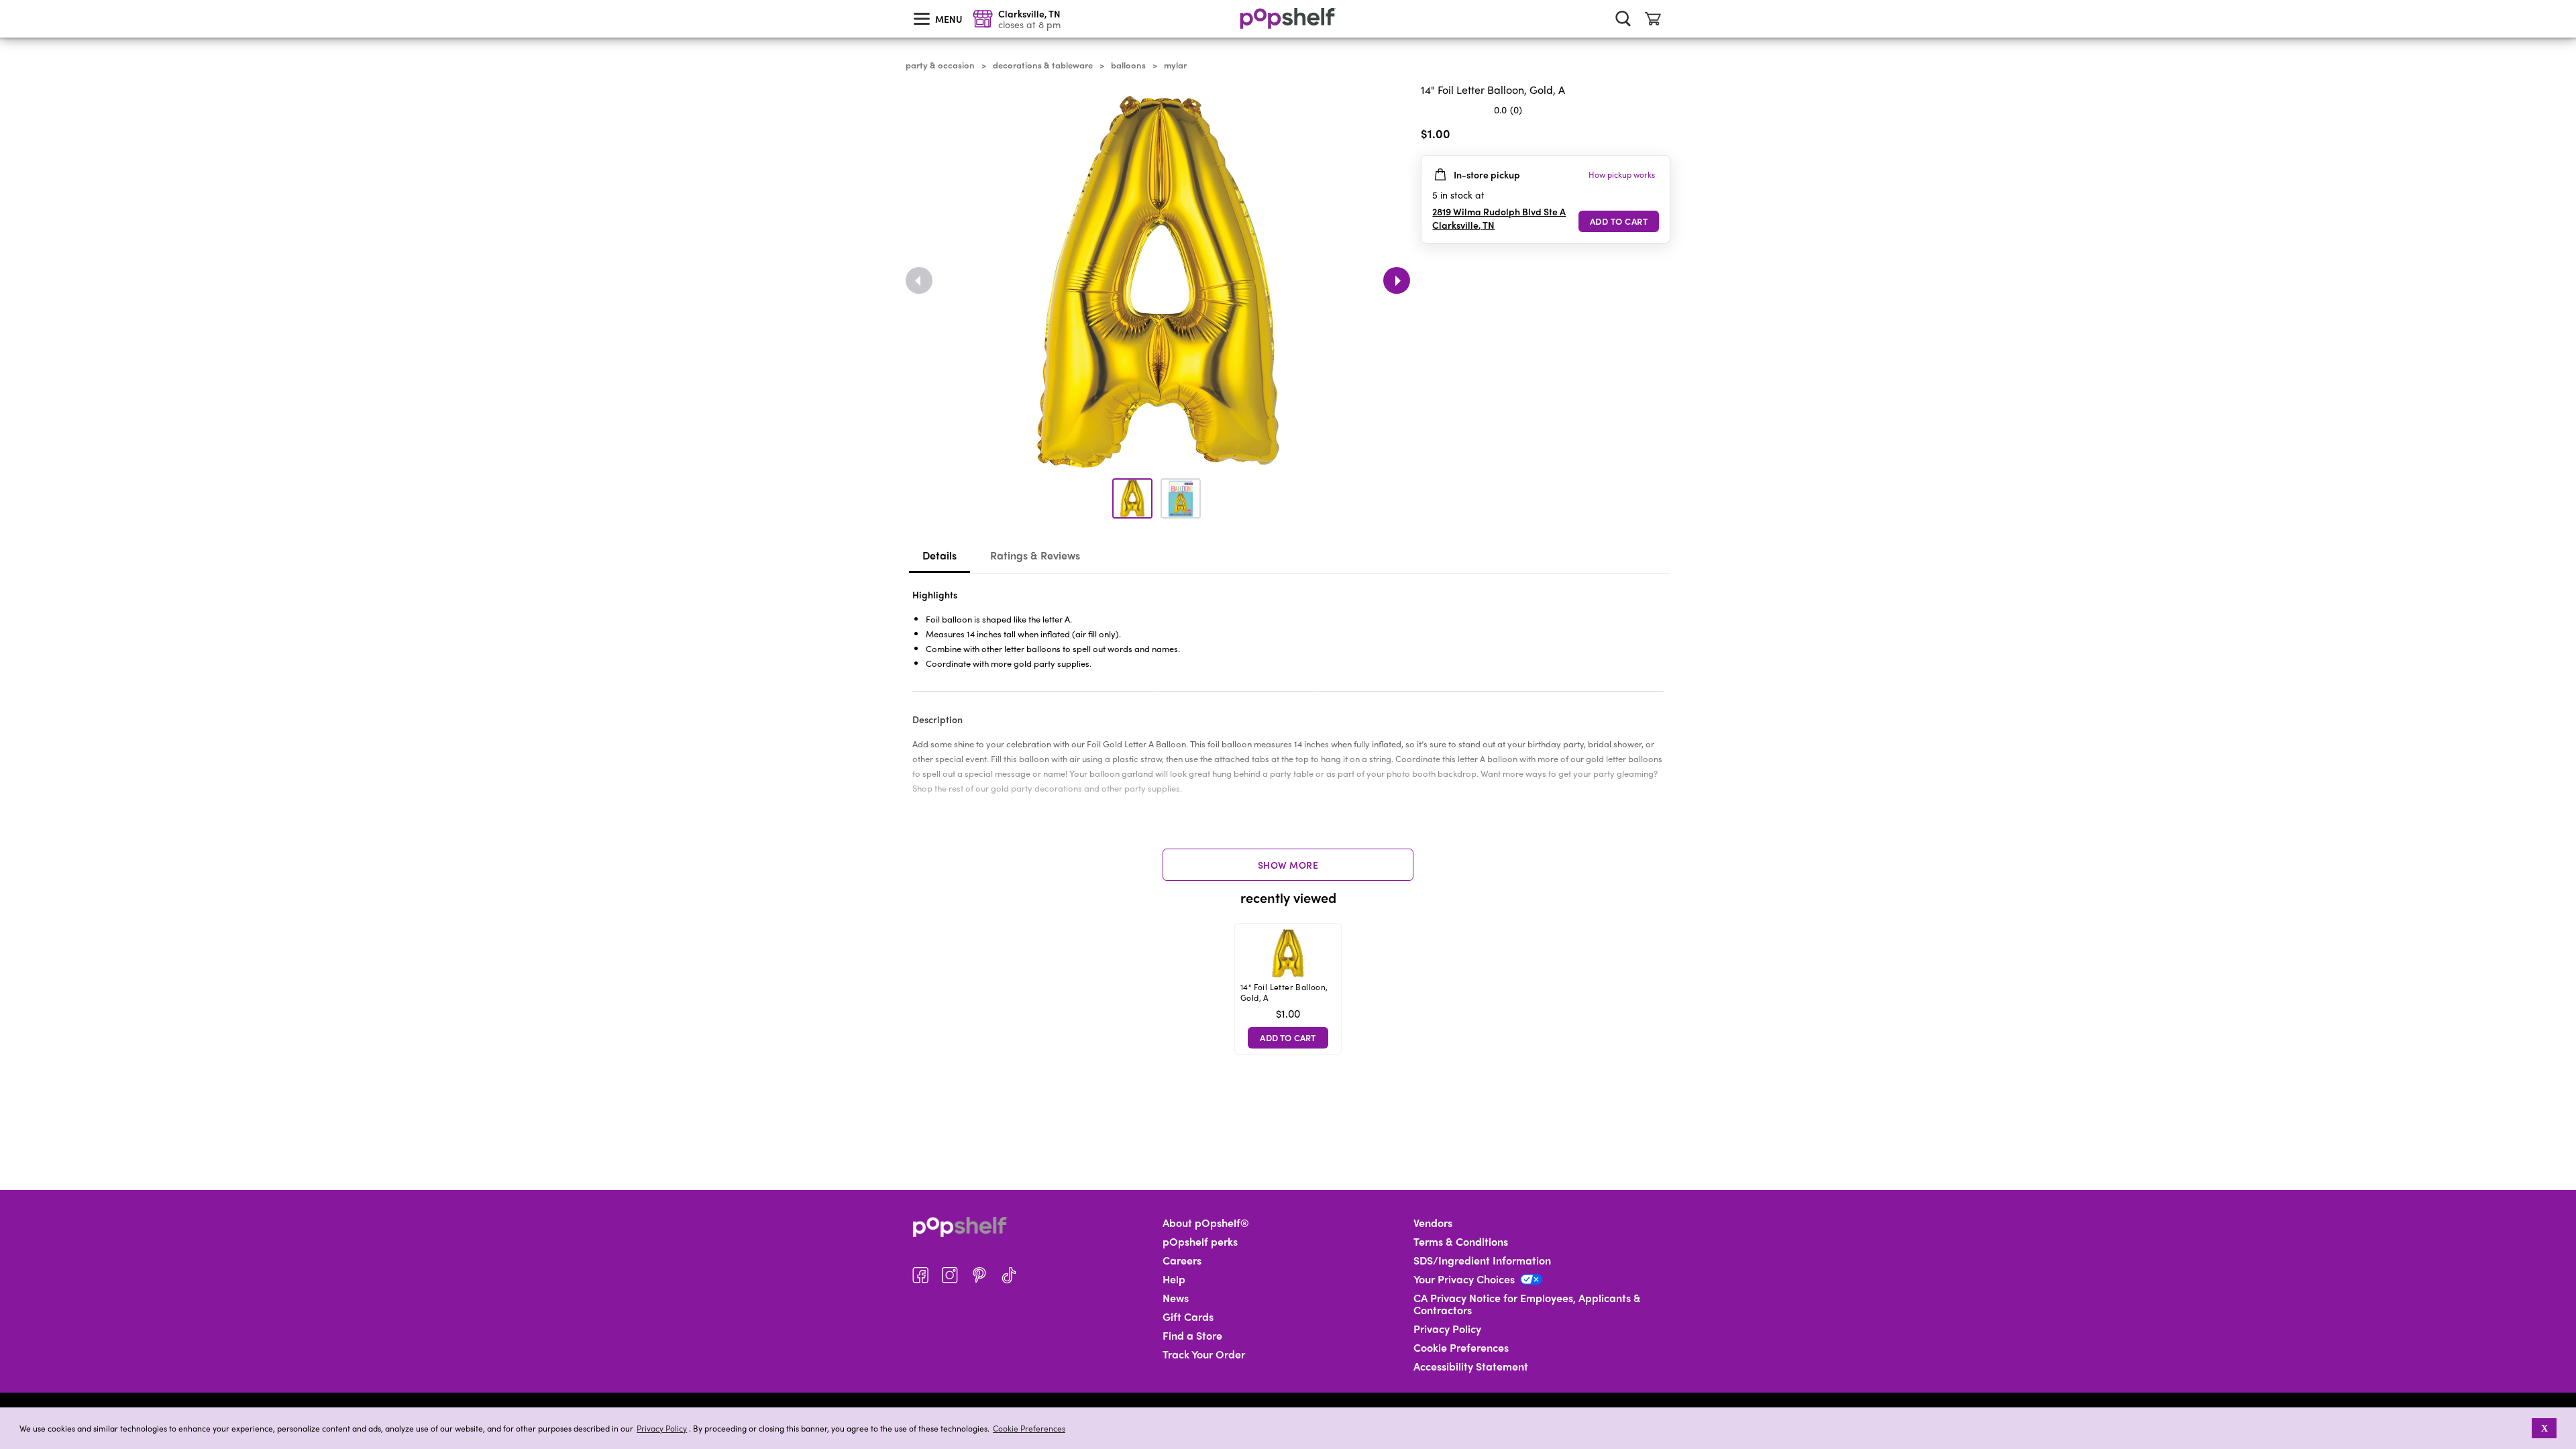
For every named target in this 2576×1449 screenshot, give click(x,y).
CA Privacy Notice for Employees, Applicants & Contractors (1527, 1304)
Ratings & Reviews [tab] (1035, 555)
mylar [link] (1175, 65)
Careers (1182, 1260)
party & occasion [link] (940, 65)
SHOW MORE (1288, 865)
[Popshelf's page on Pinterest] (979, 1275)
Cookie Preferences (1029, 1428)
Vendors (1433, 1223)
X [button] (2544, 1428)
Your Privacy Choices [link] (1464, 1279)
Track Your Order (1204, 1354)
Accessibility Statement (1471, 1366)
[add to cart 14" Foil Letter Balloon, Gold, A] (1619, 221)
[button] (2523, 1428)
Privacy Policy (662, 1429)
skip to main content (6, 1)
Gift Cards (1188, 1317)
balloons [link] (1128, 65)
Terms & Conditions (1461, 1242)
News (1176, 1298)
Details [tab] (940, 555)
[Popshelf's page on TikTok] (1009, 1275)
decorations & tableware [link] (1043, 65)
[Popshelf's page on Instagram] (950, 1275)
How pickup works (1622, 174)
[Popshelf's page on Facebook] (920, 1275)
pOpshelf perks (1200, 1242)
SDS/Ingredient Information (1482, 1260)
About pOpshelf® (1206, 1223)
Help (1174, 1279)
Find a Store (1192, 1336)
